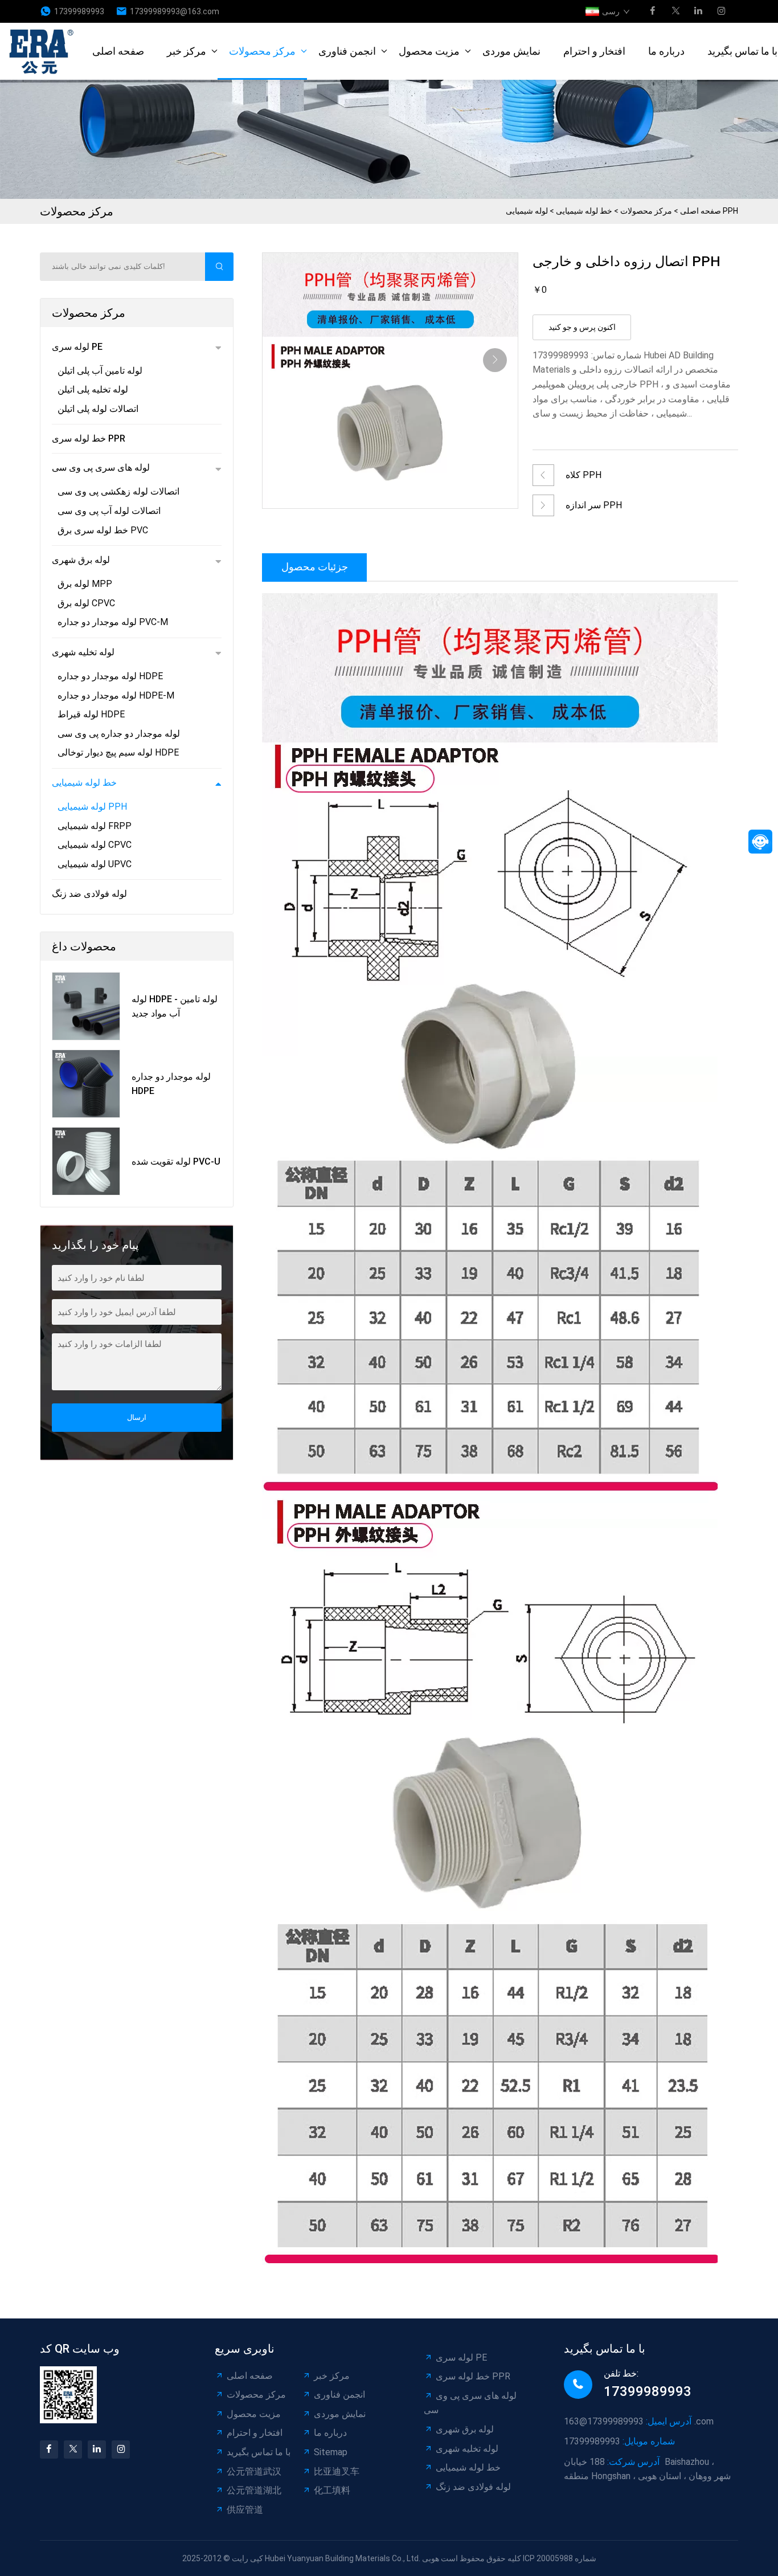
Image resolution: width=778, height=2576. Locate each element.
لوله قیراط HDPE (91, 714)
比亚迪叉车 (337, 2471)
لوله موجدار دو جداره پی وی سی (119, 734)
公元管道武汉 (254, 2471)
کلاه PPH (583, 475)
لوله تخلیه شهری (83, 652)
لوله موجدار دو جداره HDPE (110, 676)
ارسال (137, 1417)
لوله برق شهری (81, 560)
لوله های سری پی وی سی (101, 468)
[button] (495, 360)
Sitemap (331, 2452)
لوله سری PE (77, 347)
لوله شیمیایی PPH (92, 807)
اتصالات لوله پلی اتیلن (98, 409)
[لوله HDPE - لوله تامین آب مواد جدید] (86, 1006)
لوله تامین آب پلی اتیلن (100, 371)
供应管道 (245, 2510)
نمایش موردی (511, 51)
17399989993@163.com (175, 11)
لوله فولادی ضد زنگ (89, 894)
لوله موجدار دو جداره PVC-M (113, 622)
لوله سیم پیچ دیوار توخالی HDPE (118, 752)
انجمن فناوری (347, 51)
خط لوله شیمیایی (584, 211)
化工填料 (332, 2490)
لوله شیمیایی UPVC (95, 864)
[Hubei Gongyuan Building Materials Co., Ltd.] (45, 51)
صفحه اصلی (118, 51)
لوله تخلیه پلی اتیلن (93, 389)
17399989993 (79, 11)
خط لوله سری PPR (89, 438)
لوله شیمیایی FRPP (95, 826)
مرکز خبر (187, 51)
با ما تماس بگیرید (259, 2452)
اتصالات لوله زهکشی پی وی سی (118, 491)
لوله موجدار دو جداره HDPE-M (116, 695)
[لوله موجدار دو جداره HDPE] (86, 1084)
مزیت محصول (429, 51)
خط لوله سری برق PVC (103, 530)
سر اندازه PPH (594, 505)
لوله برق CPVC (86, 603)
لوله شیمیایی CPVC (95, 845)
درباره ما (666, 51)
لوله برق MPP (85, 584)
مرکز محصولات (262, 51)
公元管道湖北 (254, 2490)
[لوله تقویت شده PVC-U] (86, 1161)
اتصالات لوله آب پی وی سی (109, 511)
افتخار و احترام (594, 51)
